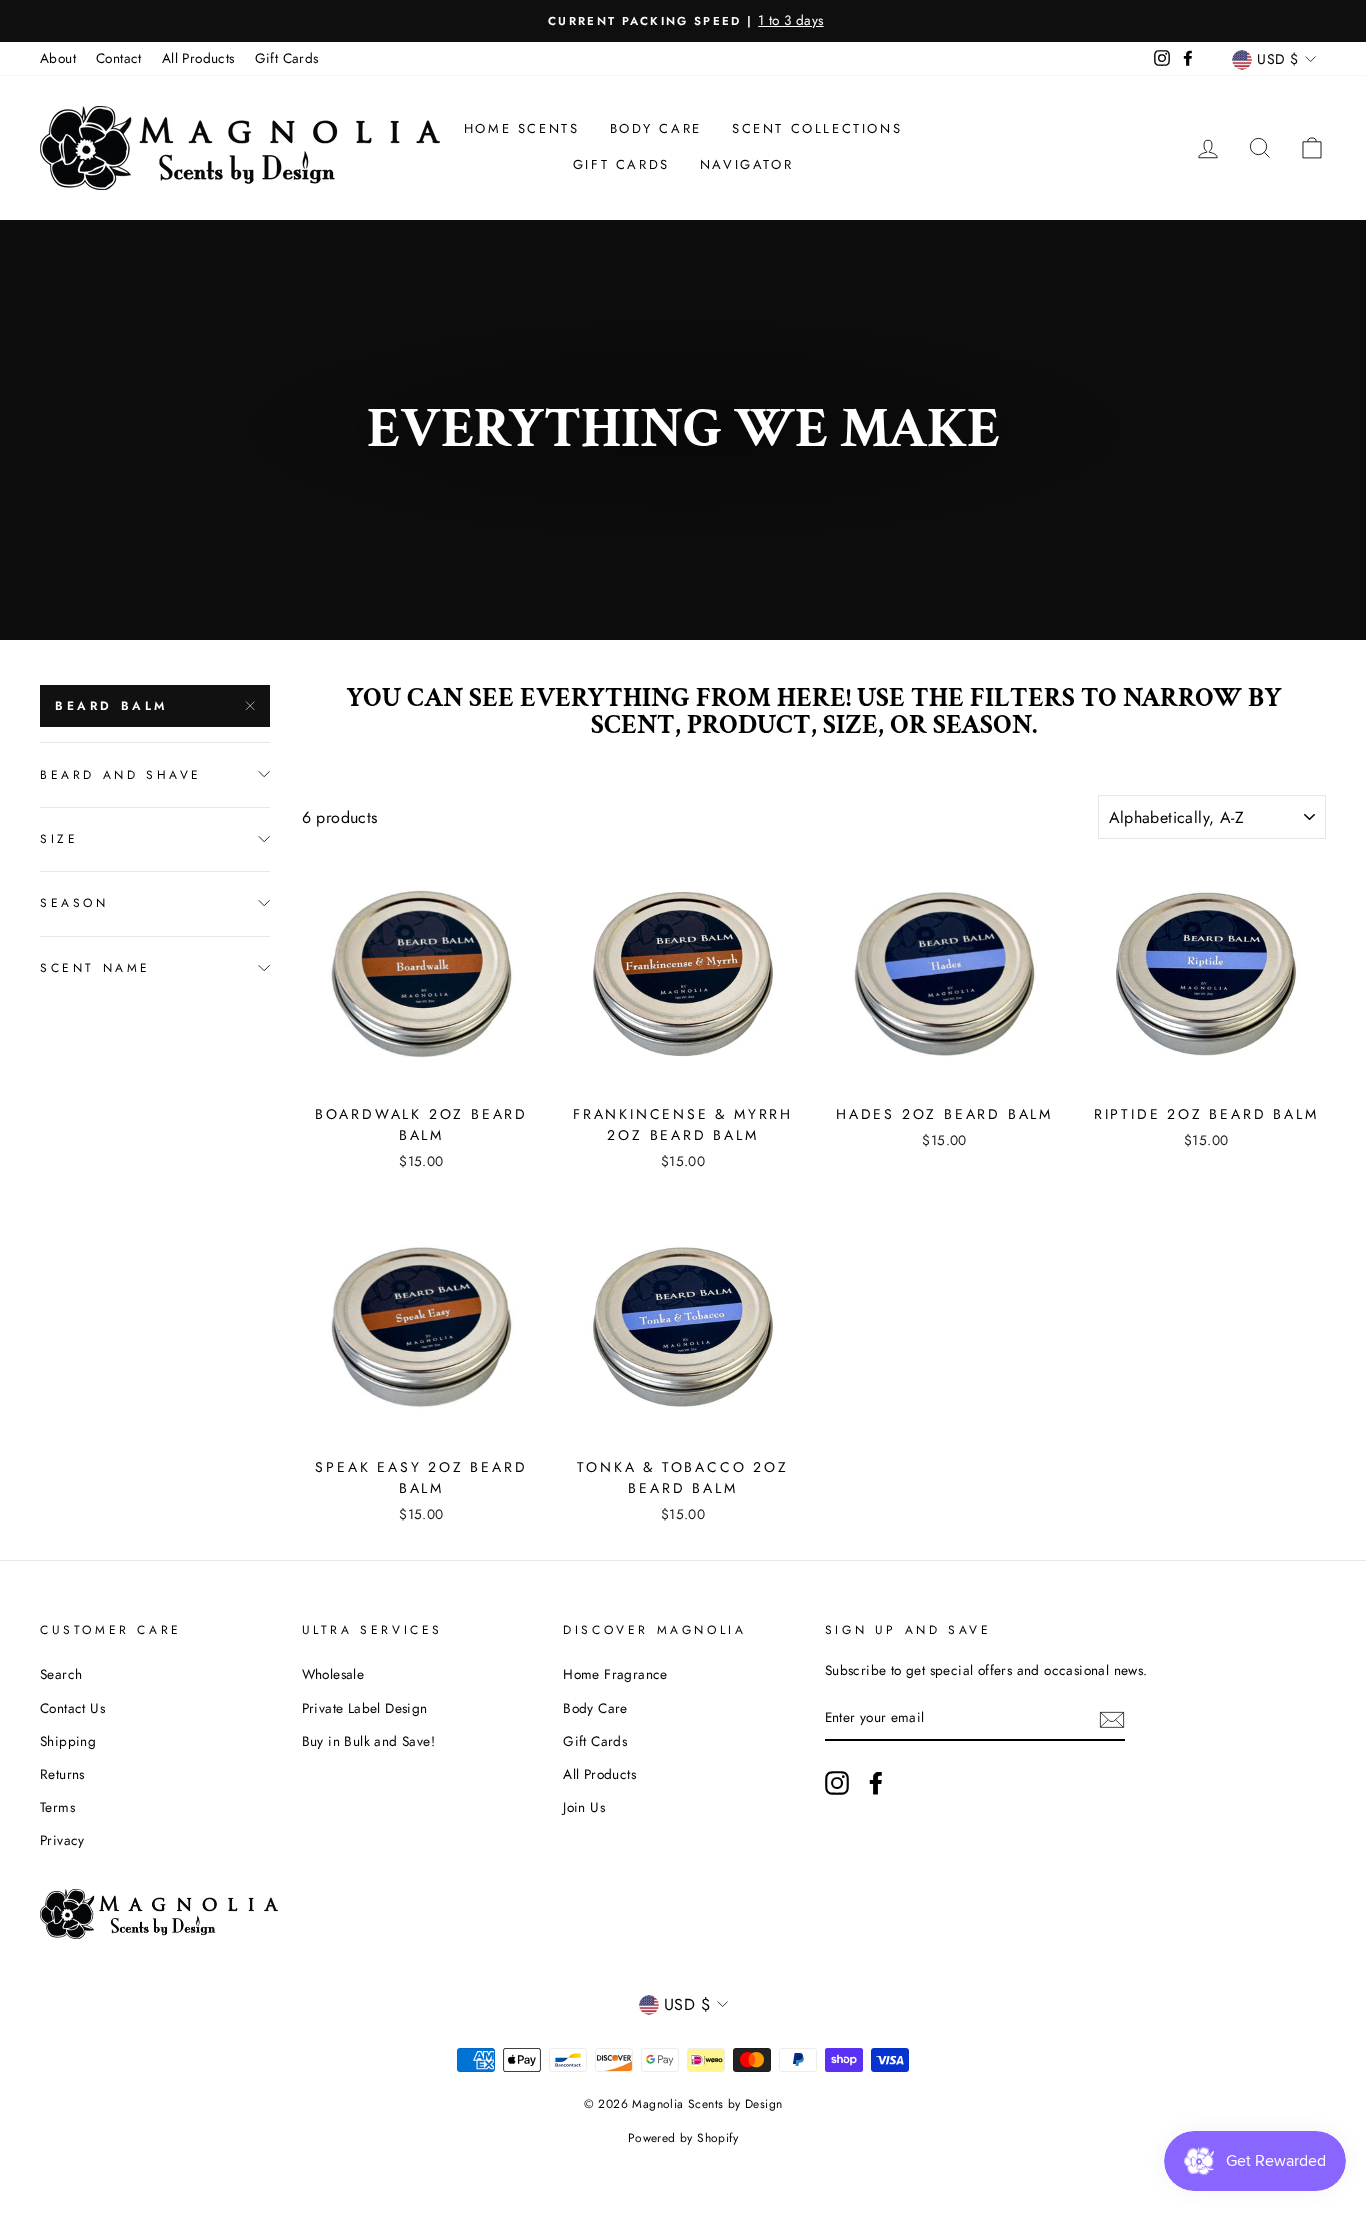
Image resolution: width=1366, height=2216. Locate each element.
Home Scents (522, 128)
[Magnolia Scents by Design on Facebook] (876, 1783)
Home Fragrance (615, 1674)
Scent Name (95, 967)
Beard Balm (111, 706)
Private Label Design (365, 1708)
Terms (57, 1807)
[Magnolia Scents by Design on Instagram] (837, 1783)
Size (59, 838)
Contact (119, 58)
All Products (198, 58)
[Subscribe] (1112, 1719)
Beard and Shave (121, 774)
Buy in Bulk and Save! (368, 1741)
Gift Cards (287, 58)
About (58, 58)
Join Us (584, 1807)
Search (61, 1674)
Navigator (746, 164)
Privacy (62, 1840)
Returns (62, 1774)
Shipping (68, 1741)
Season (74, 903)
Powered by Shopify (683, 2138)
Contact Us (72, 1708)
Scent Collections (817, 128)
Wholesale (333, 1674)
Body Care (656, 128)
